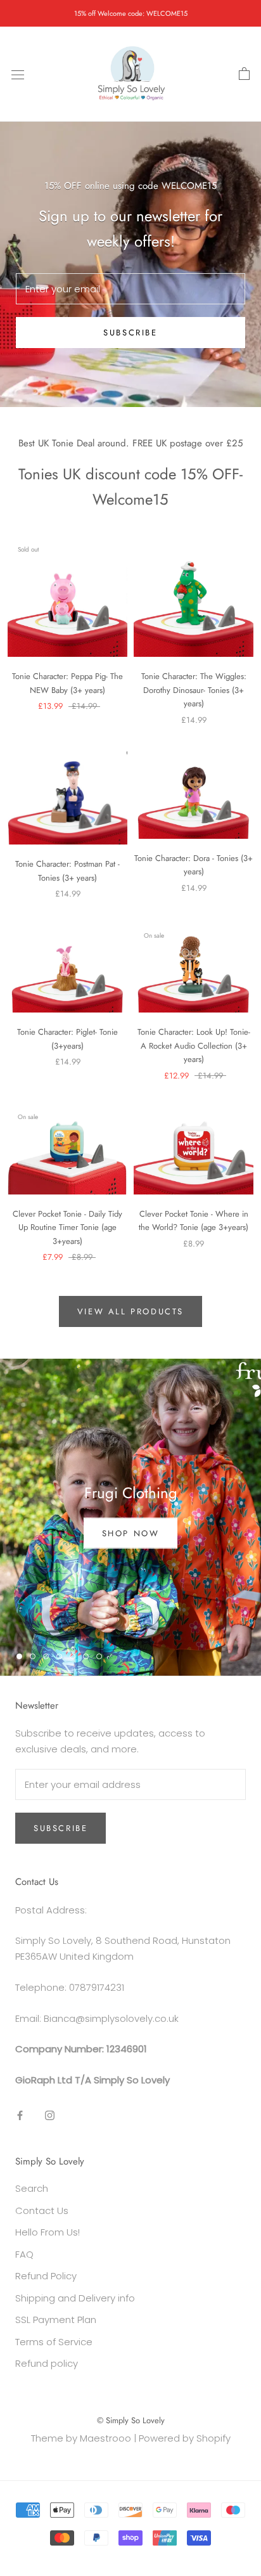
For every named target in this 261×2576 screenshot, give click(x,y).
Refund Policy (46, 2276)
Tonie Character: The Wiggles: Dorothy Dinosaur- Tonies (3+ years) (194, 690)
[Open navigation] (18, 74)
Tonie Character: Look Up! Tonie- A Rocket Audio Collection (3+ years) (194, 1045)
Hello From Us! (48, 2232)
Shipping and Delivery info (75, 2298)
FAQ (24, 2254)
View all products (130, 1311)
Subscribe (130, 333)
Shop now (131, 1533)
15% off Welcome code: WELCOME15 (131, 13)
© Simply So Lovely (131, 2420)
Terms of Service (54, 2342)
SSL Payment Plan (56, 2320)
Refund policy (47, 2363)
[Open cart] (244, 74)
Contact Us (42, 2210)
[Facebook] (20, 2115)
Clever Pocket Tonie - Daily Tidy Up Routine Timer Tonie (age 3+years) (67, 1227)
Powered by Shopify (185, 2438)
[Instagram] (50, 2115)
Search (32, 2188)
